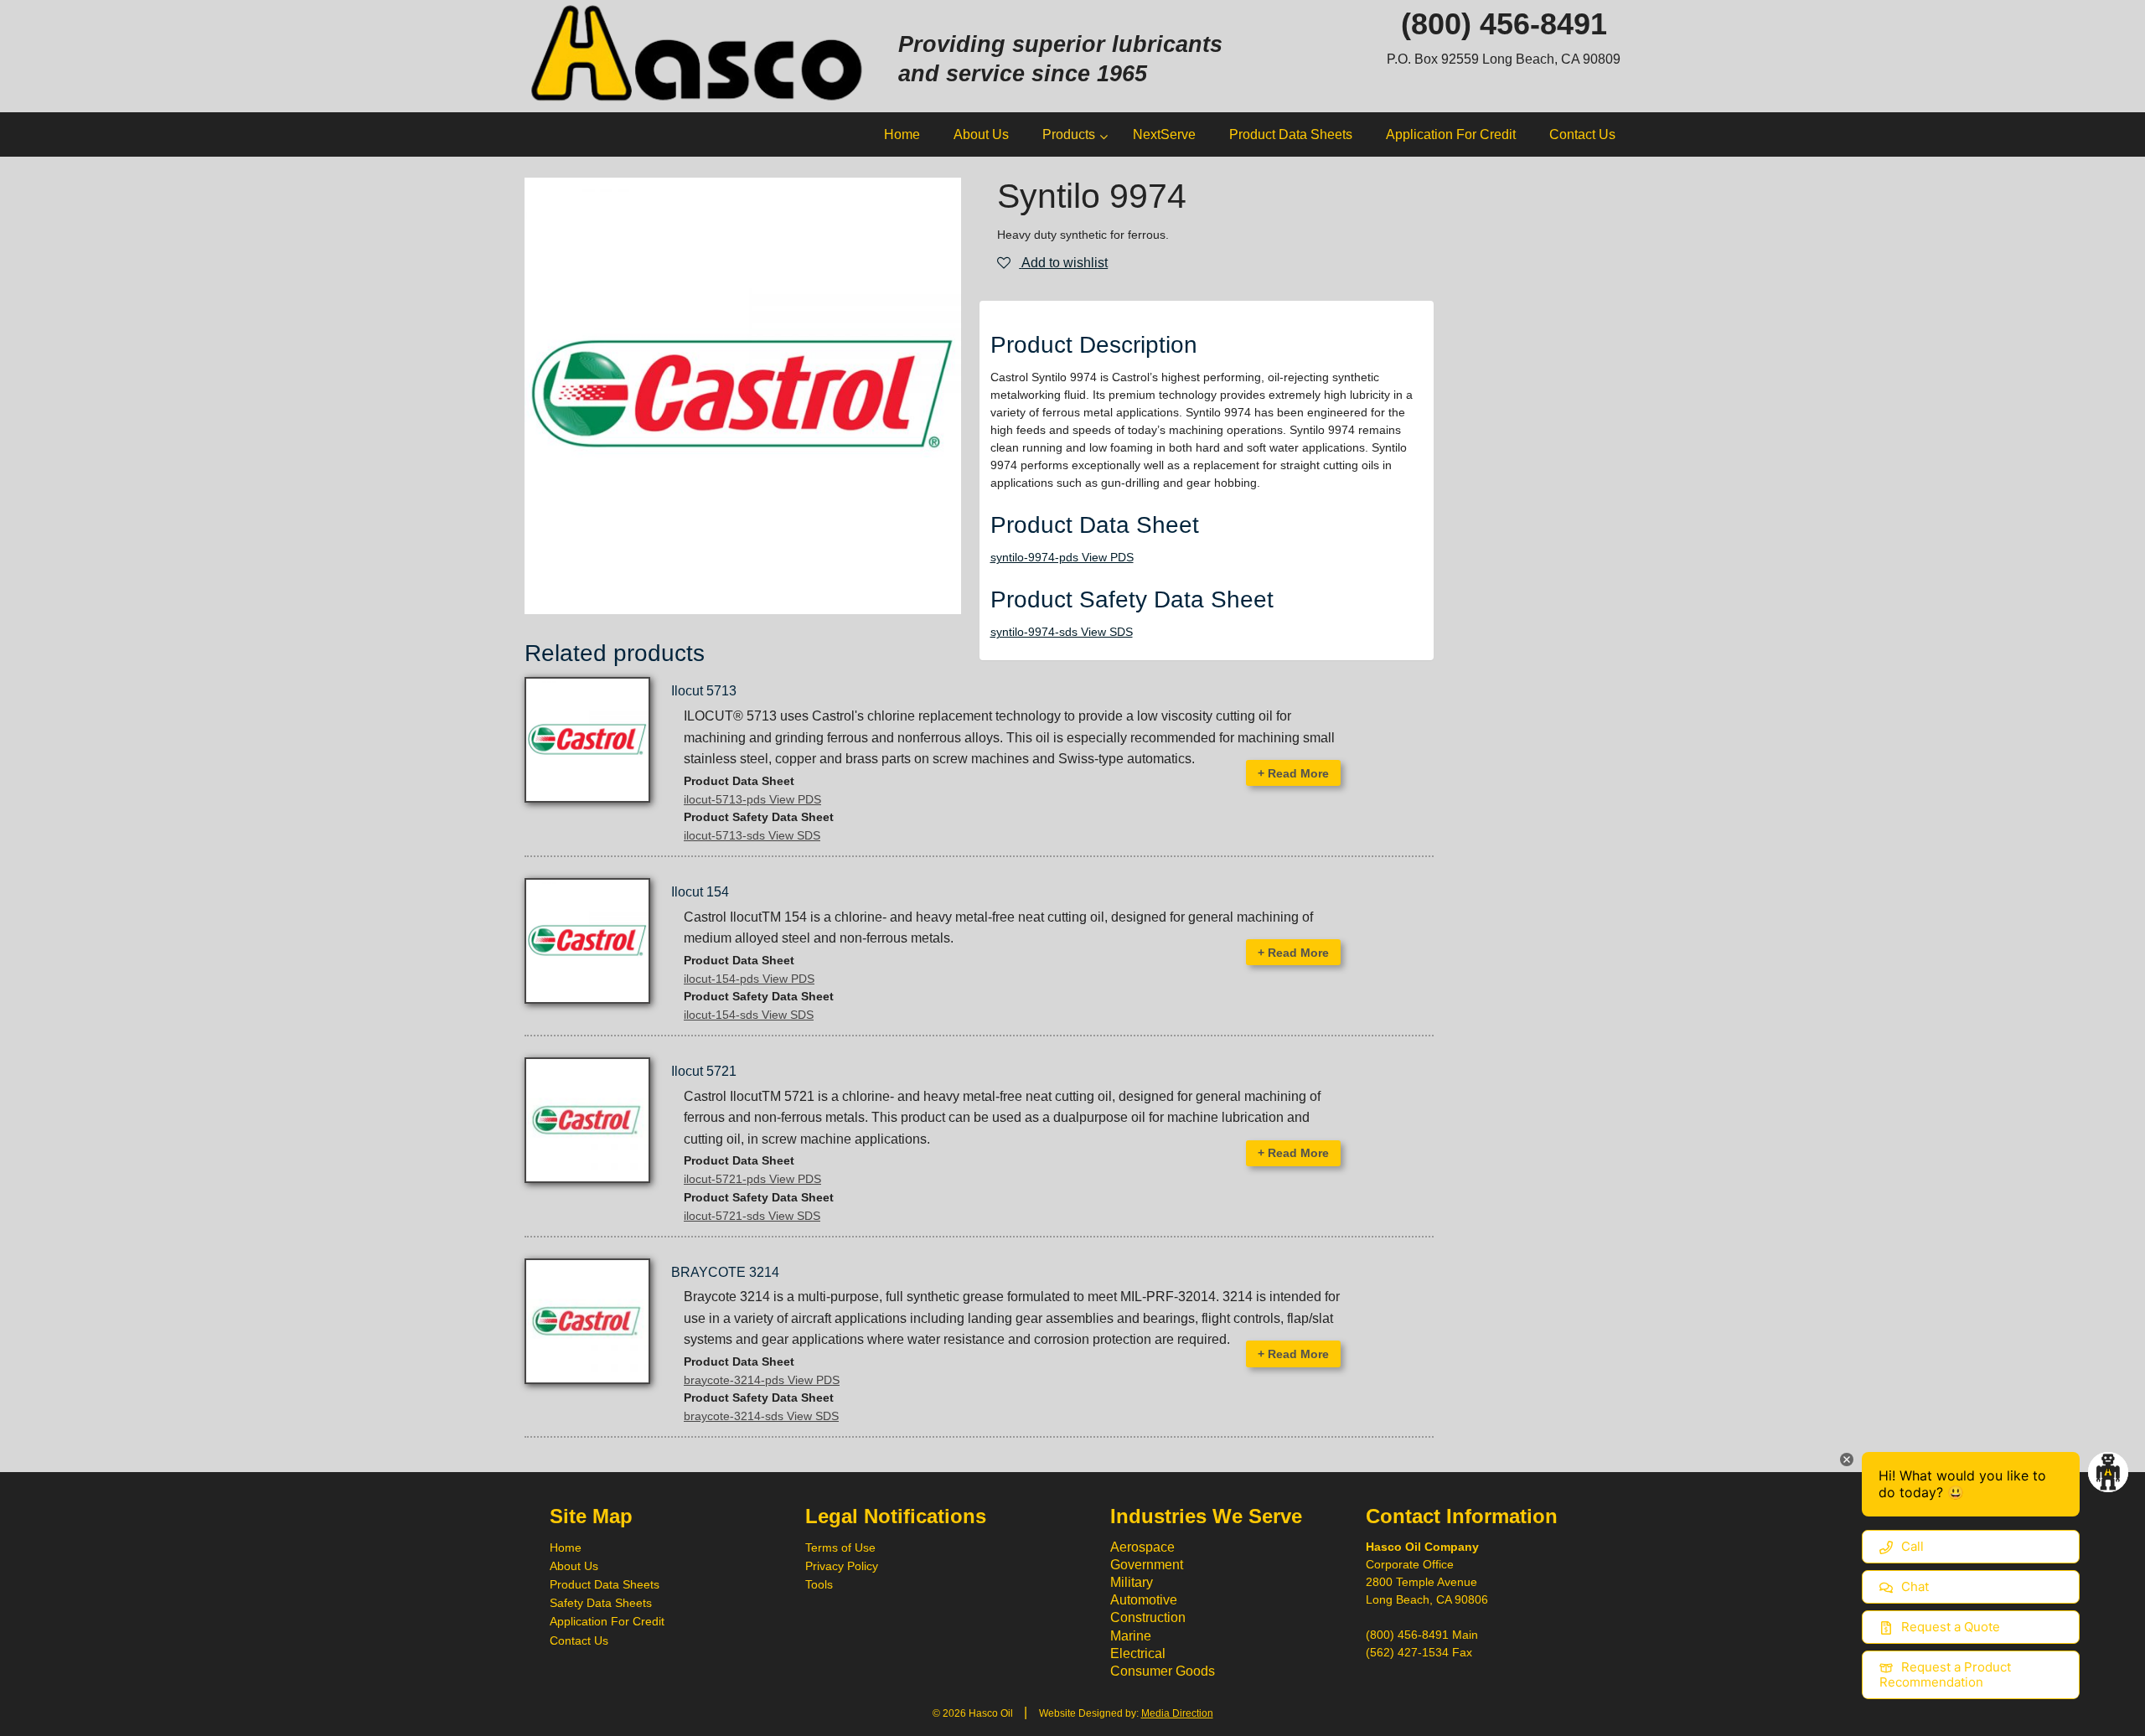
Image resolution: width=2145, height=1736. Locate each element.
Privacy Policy (842, 1566)
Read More (1293, 773)
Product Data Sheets (605, 1584)
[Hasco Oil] (699, 55)
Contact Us (579, 1640)
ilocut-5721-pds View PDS (752, 1179)
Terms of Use (840, 1547)
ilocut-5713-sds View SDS (752, 835)
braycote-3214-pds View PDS (762, 1380)
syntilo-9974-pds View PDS (1062, 557)
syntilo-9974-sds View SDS (1062, 632)
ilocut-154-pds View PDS (749, 979)
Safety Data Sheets (601, 1603)
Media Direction (1177, 1713)
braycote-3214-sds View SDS (761, 1416)
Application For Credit (607, 1621)
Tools (819, 1584)
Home (566, 1547)
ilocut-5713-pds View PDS (752, 799)
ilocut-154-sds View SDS (749, 1015)
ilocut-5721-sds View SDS (752, 1216)
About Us (574, 1566)
